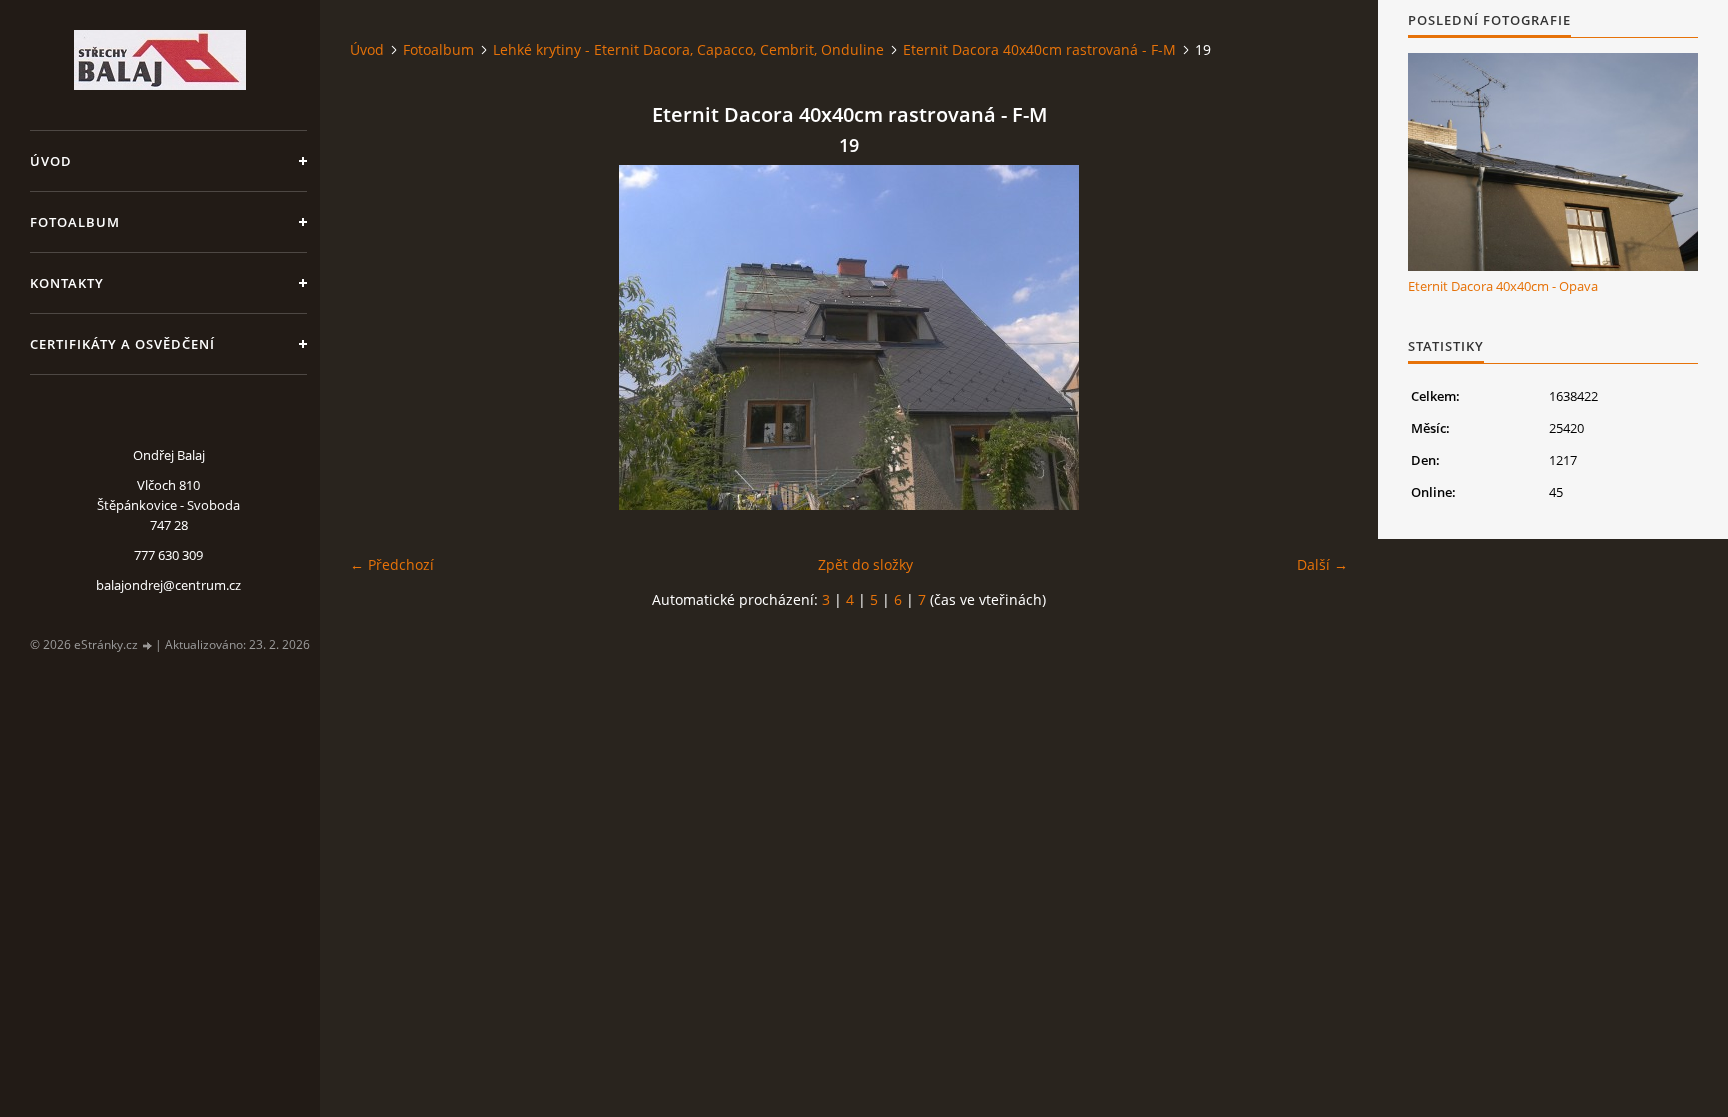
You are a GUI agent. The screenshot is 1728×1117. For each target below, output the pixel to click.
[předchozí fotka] (382, 337)
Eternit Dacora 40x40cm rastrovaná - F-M (1039, 49)
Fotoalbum (75, 222)
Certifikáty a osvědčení (122, 344)
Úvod (51, 161)
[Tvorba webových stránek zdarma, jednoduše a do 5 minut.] (148, 645)
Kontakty (67, 283)
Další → (1322, 564)
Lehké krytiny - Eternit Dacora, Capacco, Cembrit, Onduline (688, 49)
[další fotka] (1315, 337)
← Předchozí (392, 564)
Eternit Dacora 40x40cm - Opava (1503, 286)
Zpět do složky (865, 564)
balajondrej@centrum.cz (168, 585)
